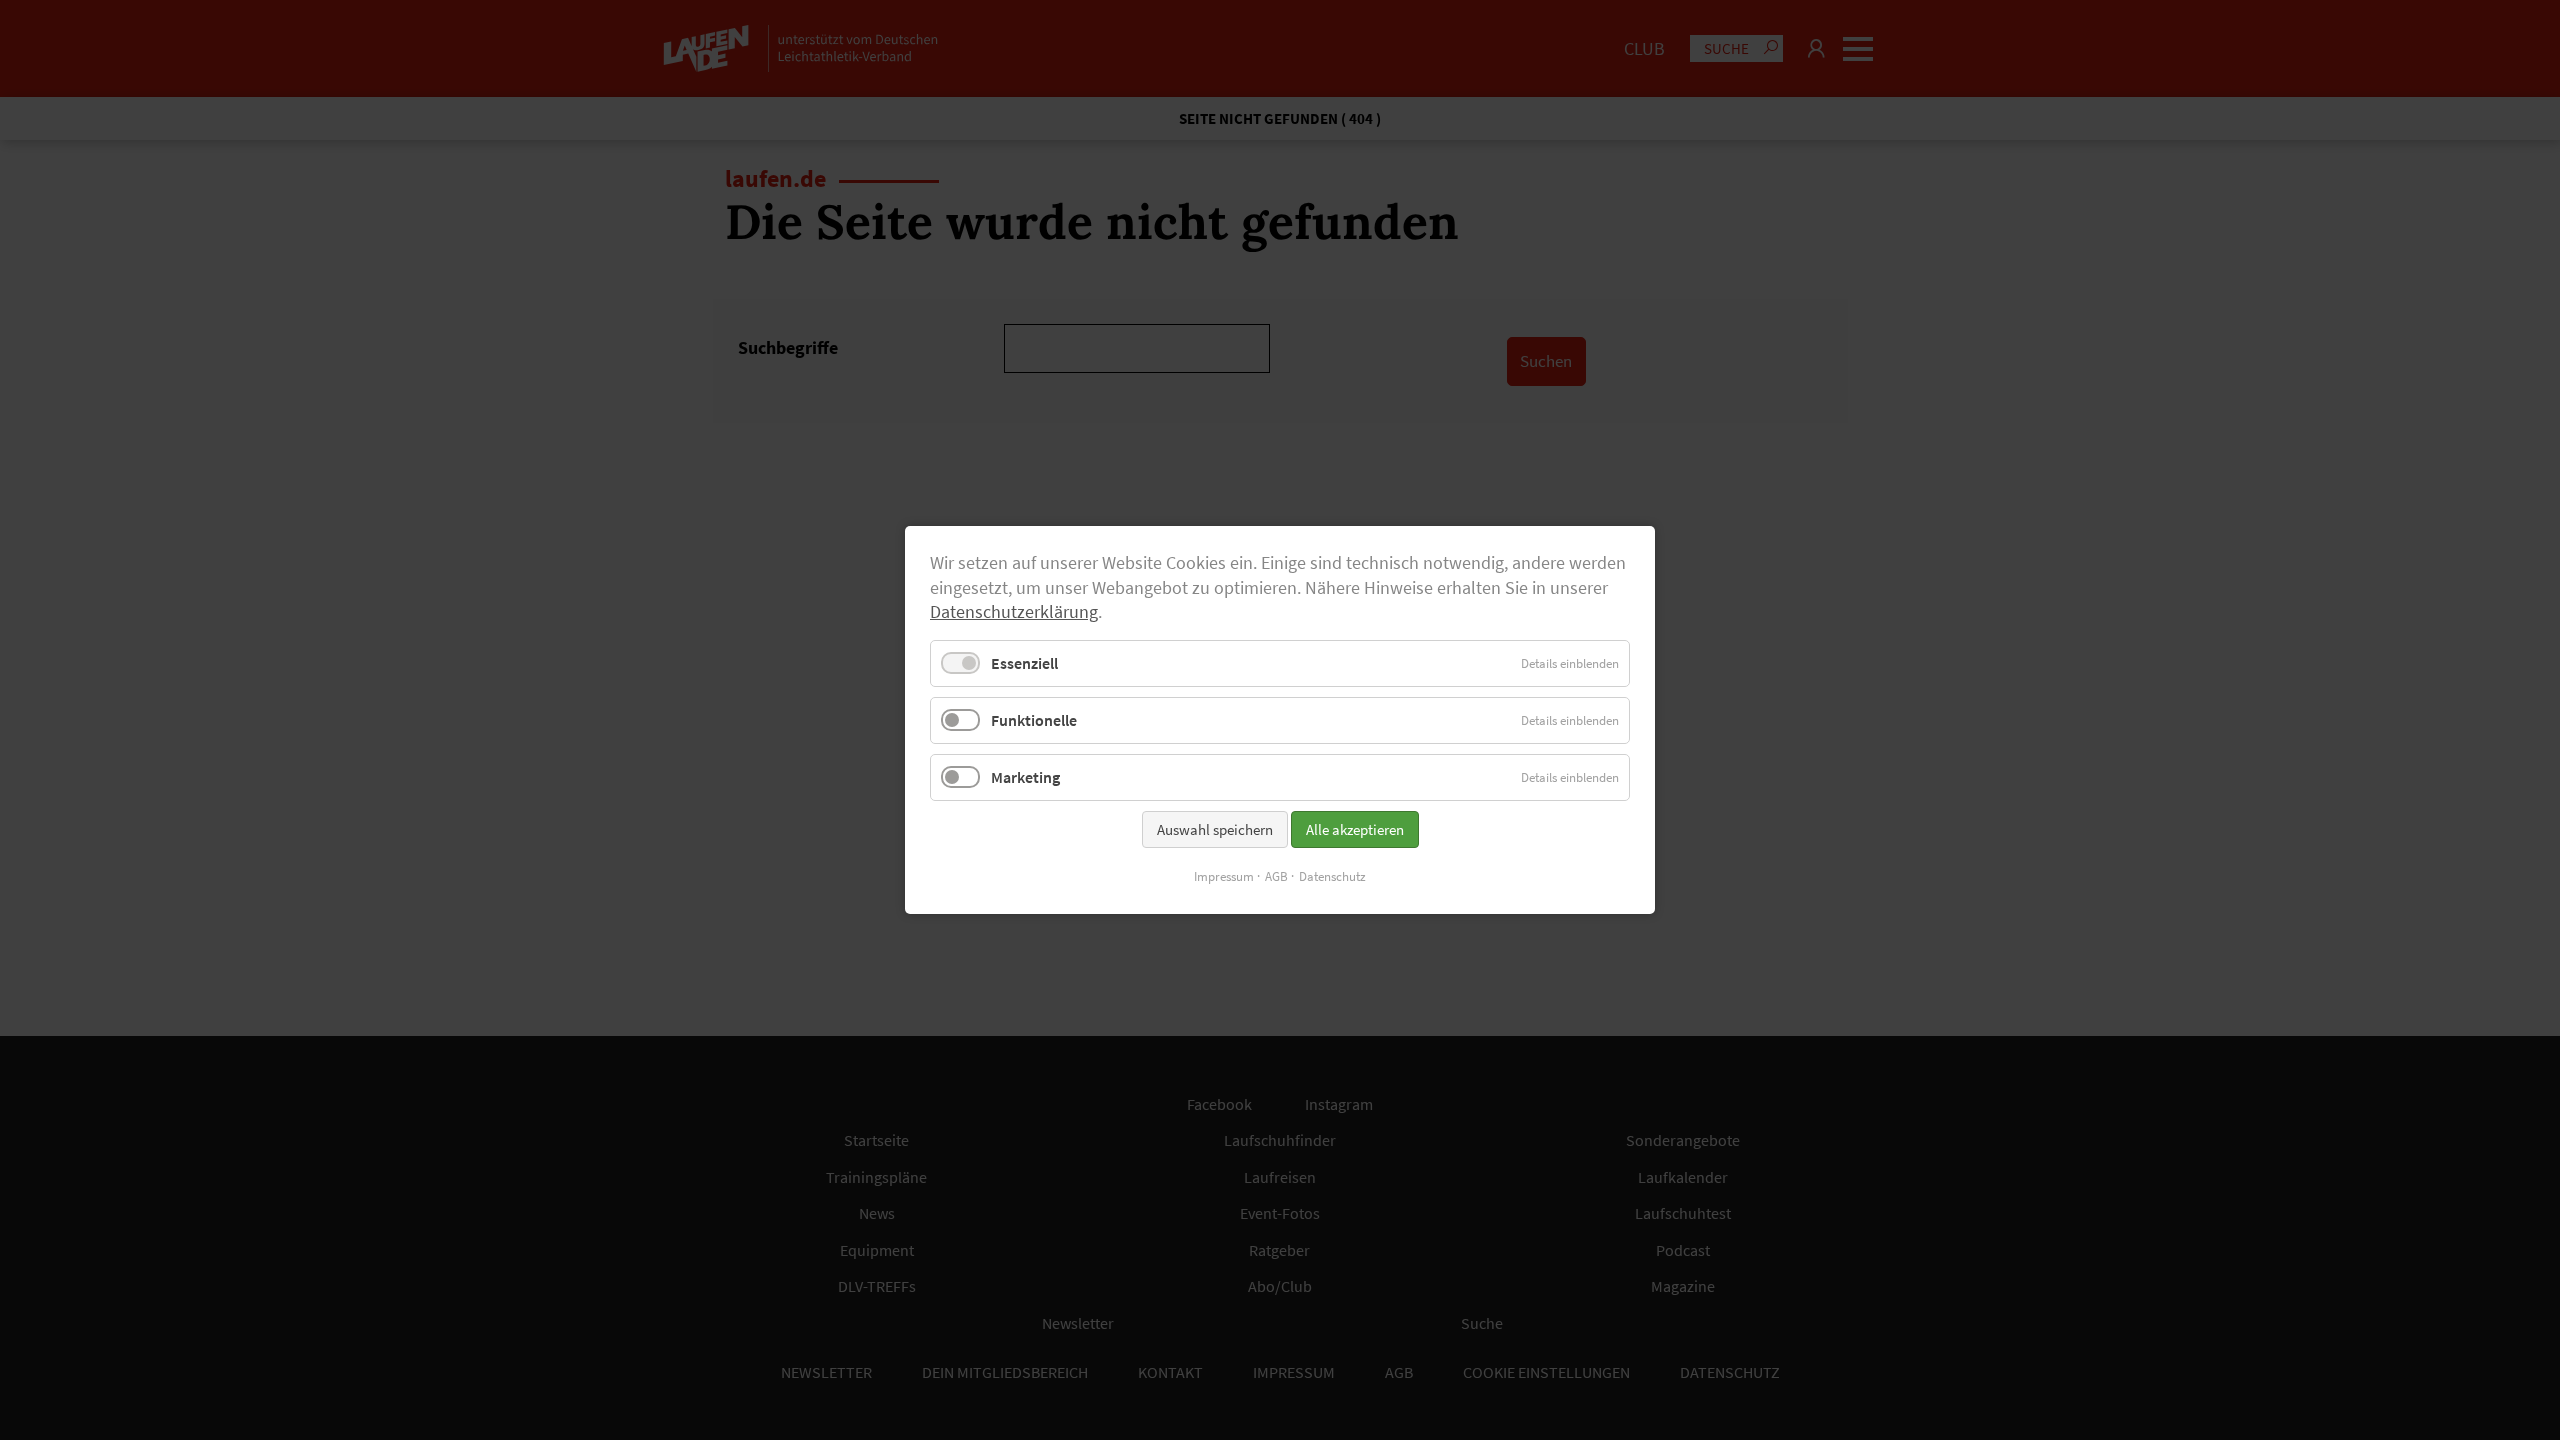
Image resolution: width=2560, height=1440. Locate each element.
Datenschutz (1332, 876)
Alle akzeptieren (1355, 829)
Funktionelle (1034, 720)
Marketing (1025, 777)
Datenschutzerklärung (1014, 612)
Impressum (1224, 876)
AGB (1276, 876)
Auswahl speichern (1215, 829)
